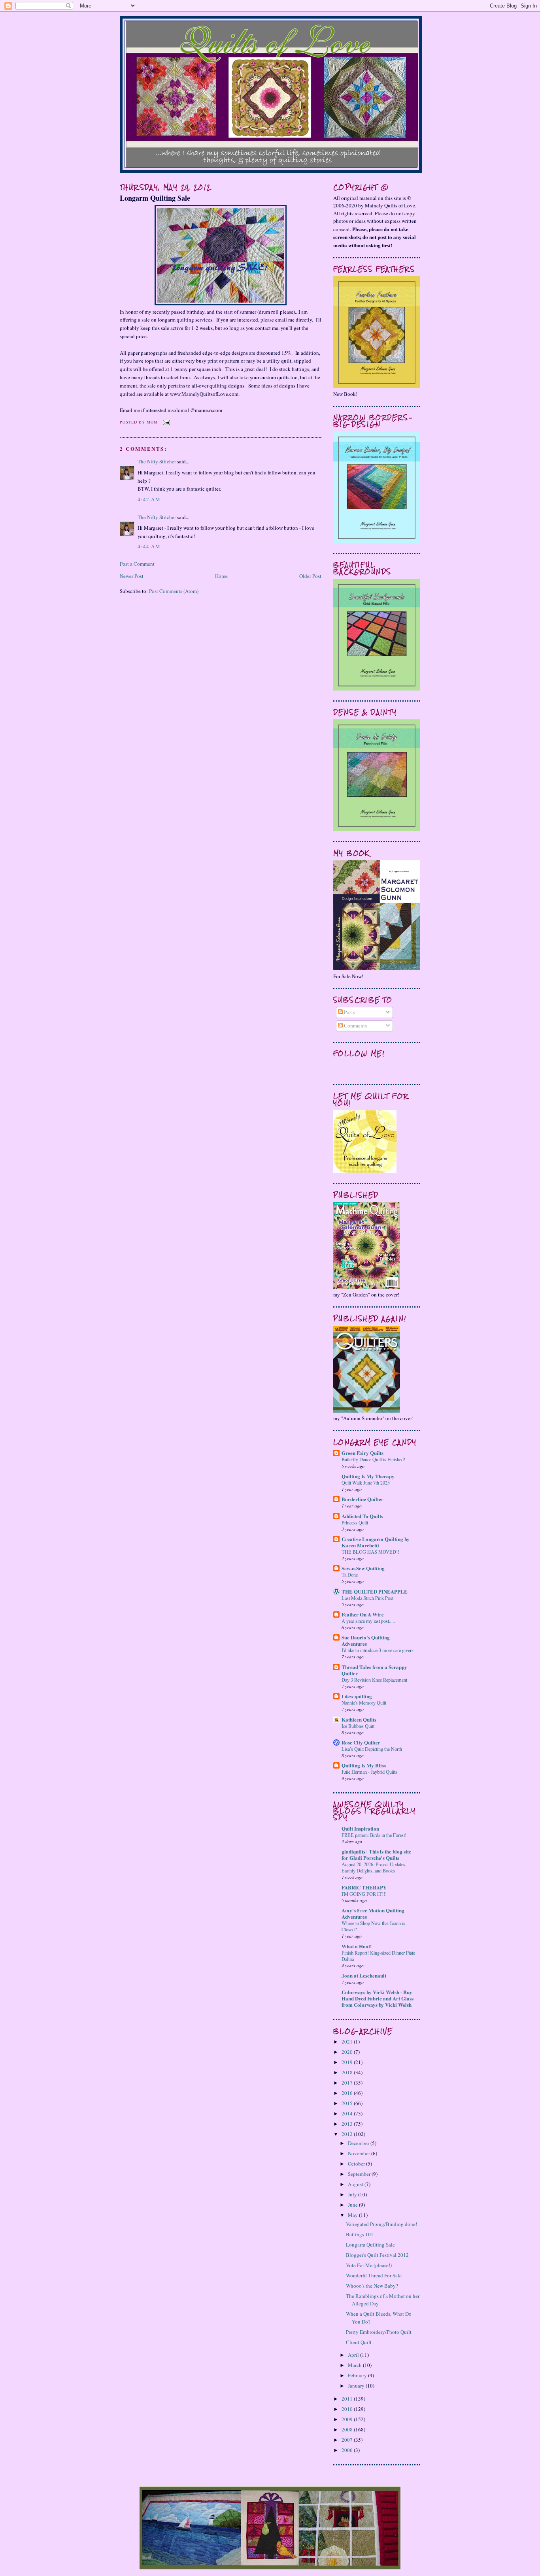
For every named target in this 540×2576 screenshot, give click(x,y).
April (354, 2355)
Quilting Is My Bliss (364, 1765)
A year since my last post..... (368, 1621)
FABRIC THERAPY (364, 1887)
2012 (348, 2134)
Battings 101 (360, 2234)
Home (221, 576)
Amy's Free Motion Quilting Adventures (373, 1913)
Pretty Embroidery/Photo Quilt (379, 2332)
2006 (348, 2450)
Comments (355, 1026)
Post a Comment (137, 564)
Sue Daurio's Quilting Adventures (366, 1640)
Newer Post (132, 576)
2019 (348, 2062)
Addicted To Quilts (362, 1516)
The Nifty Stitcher (157, 461)
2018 (348, 2072)
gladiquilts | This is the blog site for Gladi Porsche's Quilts (376, 1854)
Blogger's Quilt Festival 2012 (377, 2255)
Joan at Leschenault (364, 1975)
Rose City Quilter (361, 1742)
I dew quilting (357, 1696)
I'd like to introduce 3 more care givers (378, 1650)
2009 (348, 2419)
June (353, 2205)
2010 (348, 2409)
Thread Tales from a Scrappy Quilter (374, 1670)
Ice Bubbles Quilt (358, 1726)
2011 (348, 2399)
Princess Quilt (355, 1522)
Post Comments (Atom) (174, 591)
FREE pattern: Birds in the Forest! (374, 1835)
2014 (348, 2113)
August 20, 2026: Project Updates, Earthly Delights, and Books (374, 1867)
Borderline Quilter (363, 1499)
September (360, 2174)
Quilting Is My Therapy (368, 1476)
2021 (348, 2042)
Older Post (310, 576)
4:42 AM (149, 499)
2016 (348, 2093)
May (353, 2215)
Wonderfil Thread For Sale (374, 2275)
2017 (348, 2083)
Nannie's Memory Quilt (364, 1703)
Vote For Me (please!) (369, 2265)
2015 (348, 2103)
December (359, 2143)
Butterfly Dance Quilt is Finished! (373, 1459)
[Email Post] (165, 422)
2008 (348, 2429)
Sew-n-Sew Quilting (363, 1568)
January (357, 2386)
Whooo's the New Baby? (372, 2286)
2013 (348, 2124)
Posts (349, 1012)
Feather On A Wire (363, 1614)
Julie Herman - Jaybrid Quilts (369, 1772)
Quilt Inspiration (360, 1828)
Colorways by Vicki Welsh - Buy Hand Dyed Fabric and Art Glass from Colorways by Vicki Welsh (378, 1998)
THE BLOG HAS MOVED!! (370, 1552)
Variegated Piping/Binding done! (381, 2224)
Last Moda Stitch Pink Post (367, 1598)
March (355, 2365)
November (360, 2153)
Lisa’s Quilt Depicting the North (372, 1749)
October (357, 2164)
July (353, 2194)
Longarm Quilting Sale (155, 198)
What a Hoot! (357, 1946)
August (356, 2184)
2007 (348, 2440)
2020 (348, 2052)
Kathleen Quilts (359, 1719)
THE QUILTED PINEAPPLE (375, 1591)
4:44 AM (149, 546)
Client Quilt (359, 2342)
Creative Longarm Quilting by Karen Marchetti (376, 1542)
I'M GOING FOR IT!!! (364, 1894)
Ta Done (350, 1575)
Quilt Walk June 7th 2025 (366, 1483)
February (358, 2375)
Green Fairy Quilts (363, 1453)
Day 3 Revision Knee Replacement (374, 1680)
